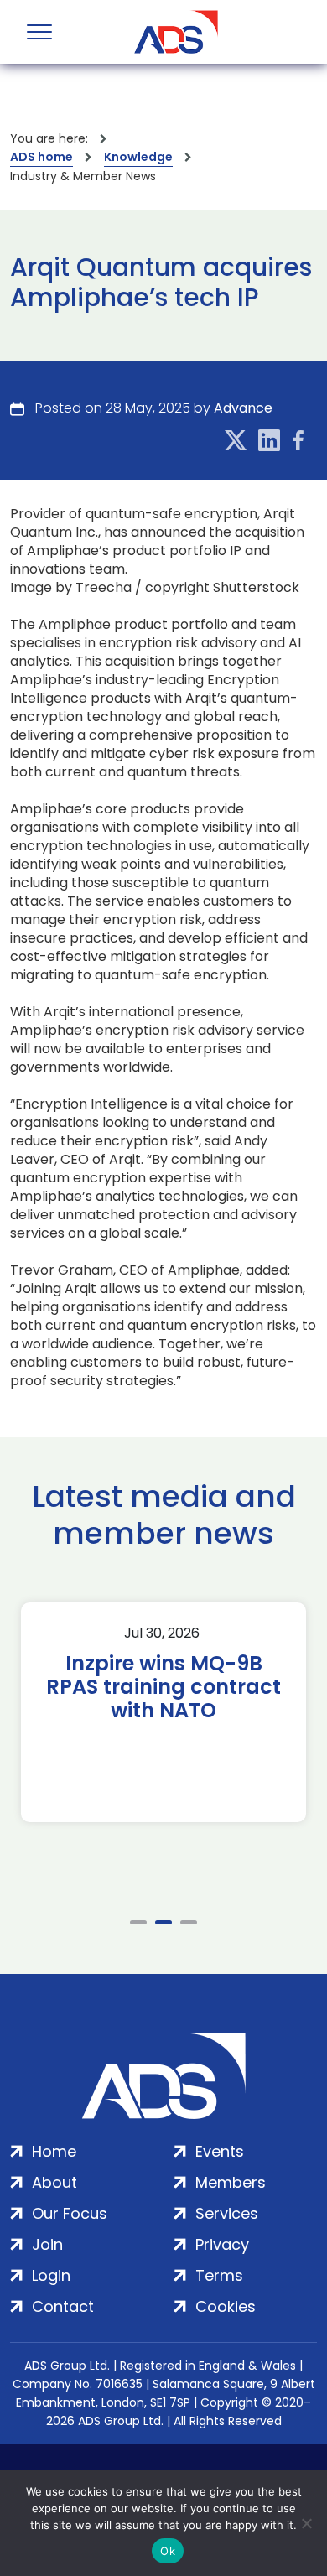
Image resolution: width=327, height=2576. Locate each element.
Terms (219, 2275)
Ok (168, 2551)
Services (227, 2213)
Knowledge (138, 157)
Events (220, 2151)
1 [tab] (138, 1922)
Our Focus (70, 2213)
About (54, 2182)
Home (54, 2151)
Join (47, 2244)
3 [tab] (189, 1922)
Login (51, 2275)
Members (231, 2182)
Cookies (226, 2306)
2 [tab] (163, 1922)
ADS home (42, 157)
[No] (306, 2523)
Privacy (222, 2244)
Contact (63, 2306)
